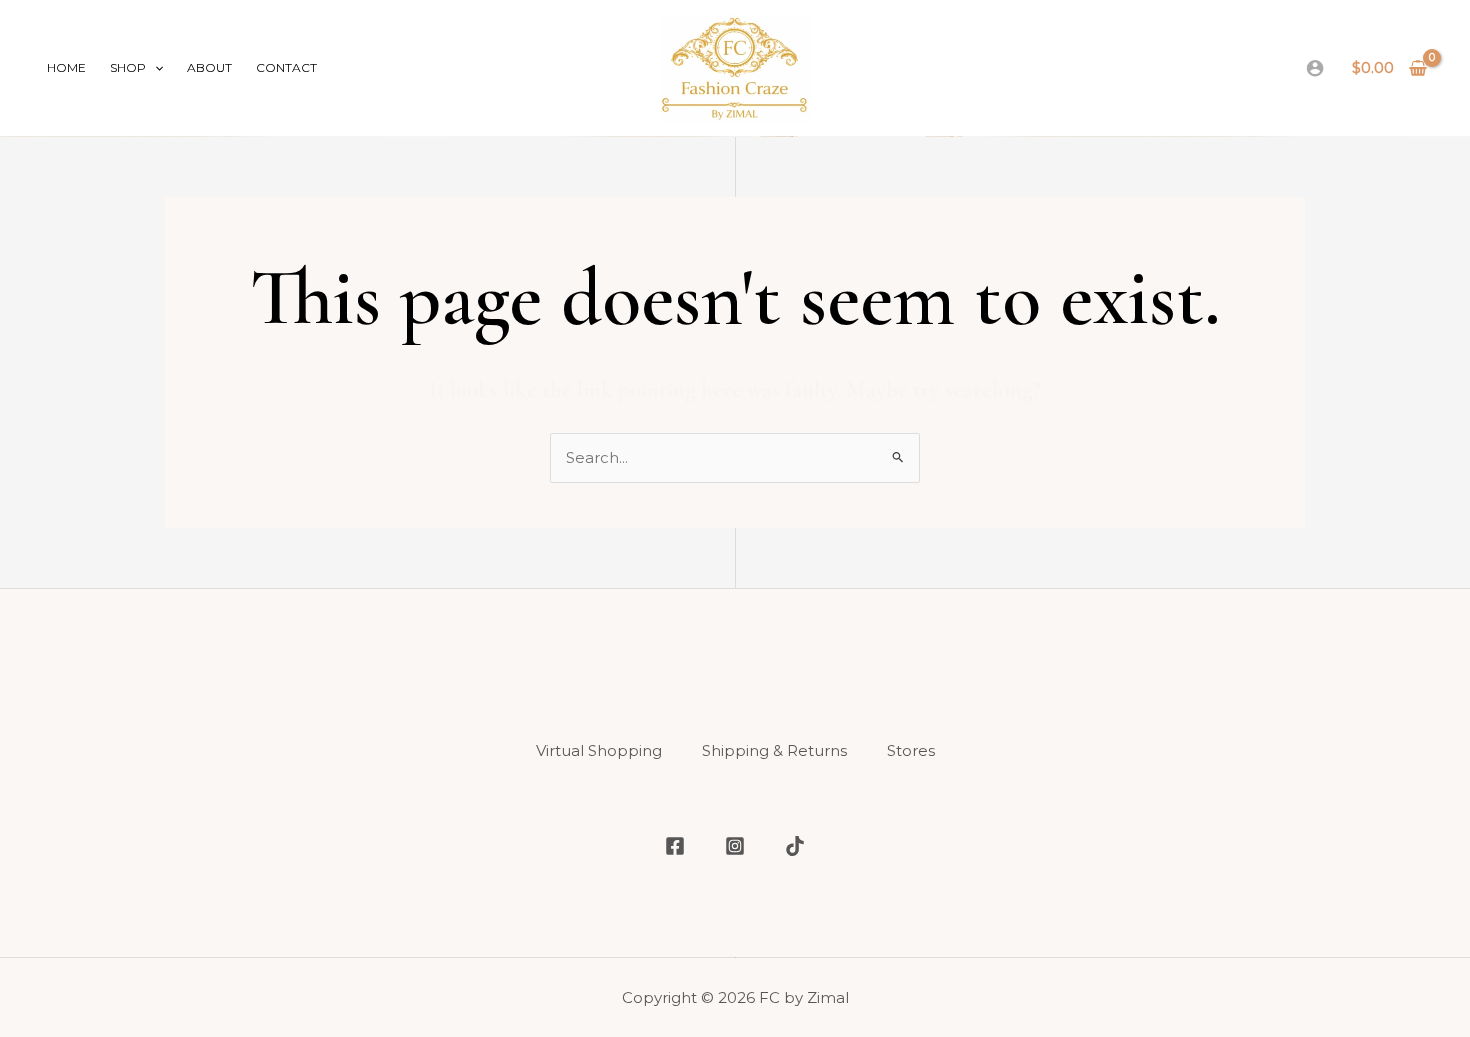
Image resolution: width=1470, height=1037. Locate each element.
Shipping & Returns (774, 750)
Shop (128, 67)
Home (66, 67)
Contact (286, 67)
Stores (911, 750)
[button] (154, 68)
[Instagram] (735, 846)
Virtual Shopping (599, 750)
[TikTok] (795, 846)
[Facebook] (675, 846)
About (209, 67)
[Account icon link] (1315, 68)
